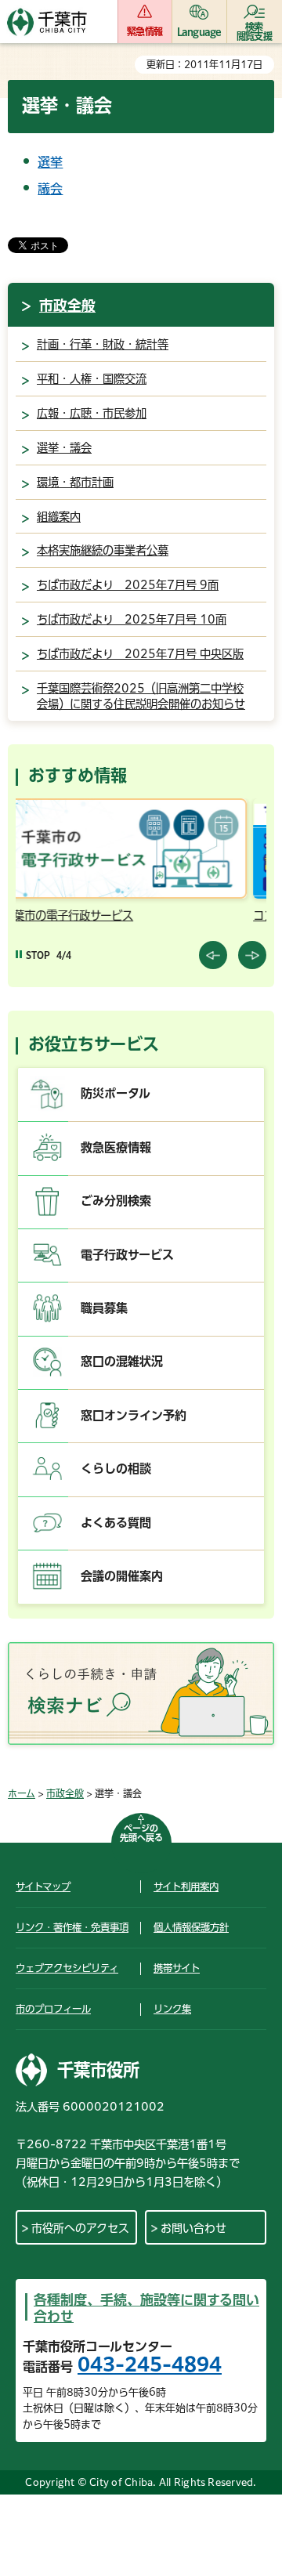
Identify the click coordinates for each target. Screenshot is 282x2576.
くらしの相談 (116, 1469)
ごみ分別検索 (116, 1201)
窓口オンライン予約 (134, 1415)
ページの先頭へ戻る (141, 1833)
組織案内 (59, 517)
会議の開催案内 (122, 1576)
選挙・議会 (64, 448)
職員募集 (104, 1308)
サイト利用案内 (186, 1887)
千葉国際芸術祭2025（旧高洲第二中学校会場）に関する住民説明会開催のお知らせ (141, 696)
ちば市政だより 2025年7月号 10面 (132, 619)
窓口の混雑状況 (122, 1361)
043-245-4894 (150, 2364)
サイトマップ (43, 1887)
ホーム (22, 1793)
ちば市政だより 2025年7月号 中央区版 (140, 654)
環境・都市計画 (75, 482)
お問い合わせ (193, 2228)
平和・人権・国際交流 (92, 379)
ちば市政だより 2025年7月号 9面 (128, 585)
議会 (50, 189)
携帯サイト (177, 1968)
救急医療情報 (116, 1147)
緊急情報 (145, 31)
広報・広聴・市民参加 (92, 413)
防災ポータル (116, 1093)
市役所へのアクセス (80, 2228)
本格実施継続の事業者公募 (103, 550)
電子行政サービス (127, 1255)
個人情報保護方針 (191, 1927)
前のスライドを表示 (213, 955)
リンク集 (172, 2009)
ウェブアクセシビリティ (67, 1968)
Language (199, 31)
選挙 (50, 162)
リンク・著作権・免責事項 (72, 1927)
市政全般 (67, 306)
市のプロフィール (53, 2009)
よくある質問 (116, 1523)
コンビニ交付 (111, 915)
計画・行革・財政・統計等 (103, 344)
